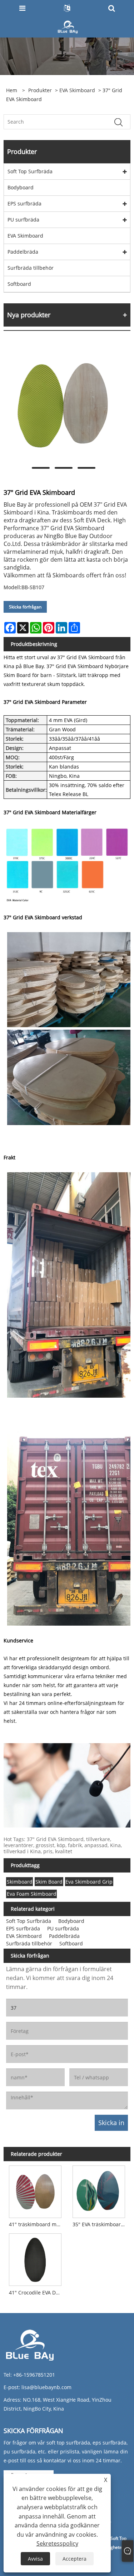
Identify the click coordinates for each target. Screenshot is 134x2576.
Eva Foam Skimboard (32, 1894)
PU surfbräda (23, 220)
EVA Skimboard (77, 90)
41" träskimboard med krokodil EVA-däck (37, 2224)
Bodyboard (21, 187)
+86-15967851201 (34, 2375)
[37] (63, 404)
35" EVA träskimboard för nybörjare (100, 2224)
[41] (35, 2190)
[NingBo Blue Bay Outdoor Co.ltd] (68, 26)
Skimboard (20, 1882)
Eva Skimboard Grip (89, 1882)
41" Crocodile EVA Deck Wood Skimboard (37, 2292)
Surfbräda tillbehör (31, 268)
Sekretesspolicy (57, 2543)
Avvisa (35, 2559)
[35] (99, 2190)
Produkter (40, 90)
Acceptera (75, 2559)
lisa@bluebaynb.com (46, 2387)
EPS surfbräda (24, 203)
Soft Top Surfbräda (30, 171)
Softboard (19, 284)
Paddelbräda (23, 252)
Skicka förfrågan (25, 607)
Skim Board (49, 1882)
